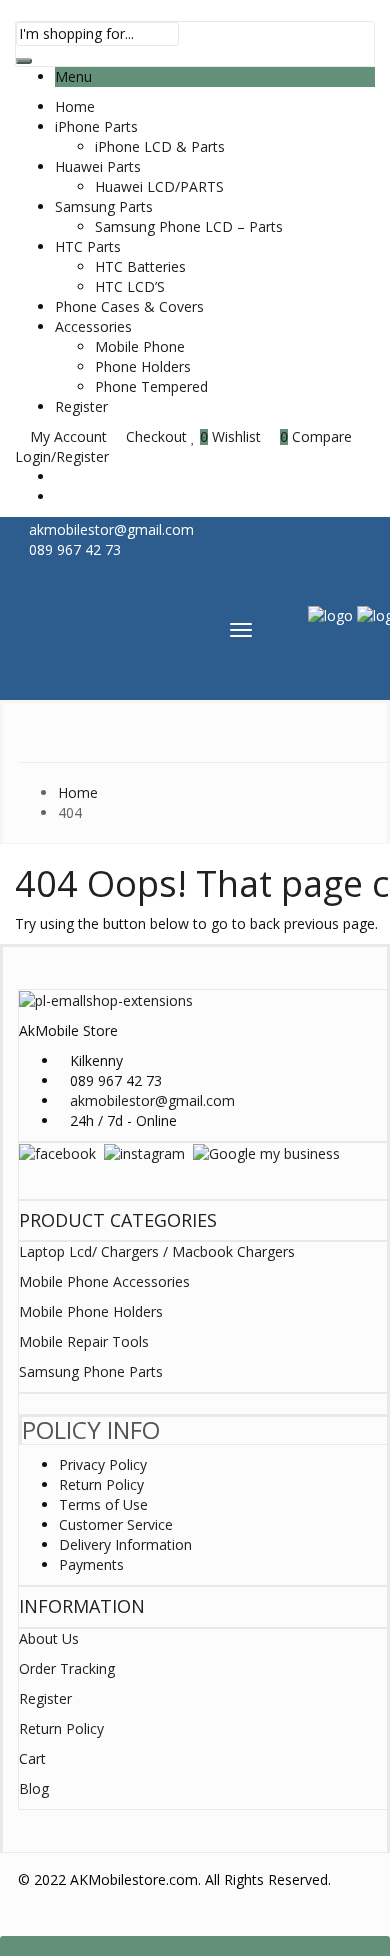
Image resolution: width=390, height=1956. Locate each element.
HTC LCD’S (130, 286)
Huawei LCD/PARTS (159, 186)
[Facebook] (57, 1152)
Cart (32, 1758)
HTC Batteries (140, 266)
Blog (34, 1788)
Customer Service (116, 1524)
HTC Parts (88, 246)
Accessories (93, 326)
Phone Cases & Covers (129, 306)
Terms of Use (103, 1504)
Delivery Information (125, 1544)
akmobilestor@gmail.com (152, 1100)
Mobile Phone (140, 346)
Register (81, 406)
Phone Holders (143, 366)
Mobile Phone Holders (91, 1311)
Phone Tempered (151, 386)
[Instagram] (144, 1152)
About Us (49, 1638)
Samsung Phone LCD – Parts (189, 226)
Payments (91, 1564)
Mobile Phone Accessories (104, 1281)
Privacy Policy (103, 1464)
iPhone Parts (96, 126)
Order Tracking (67, 1668)
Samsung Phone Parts (91, 1371)
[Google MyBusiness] (266, 1152)
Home (75, 106)
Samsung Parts (104, 206)
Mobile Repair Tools (84, 1341)
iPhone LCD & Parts (160, 146)
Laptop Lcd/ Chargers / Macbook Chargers (157, 1251)
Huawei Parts (98, 166)
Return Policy (101, 1484)
